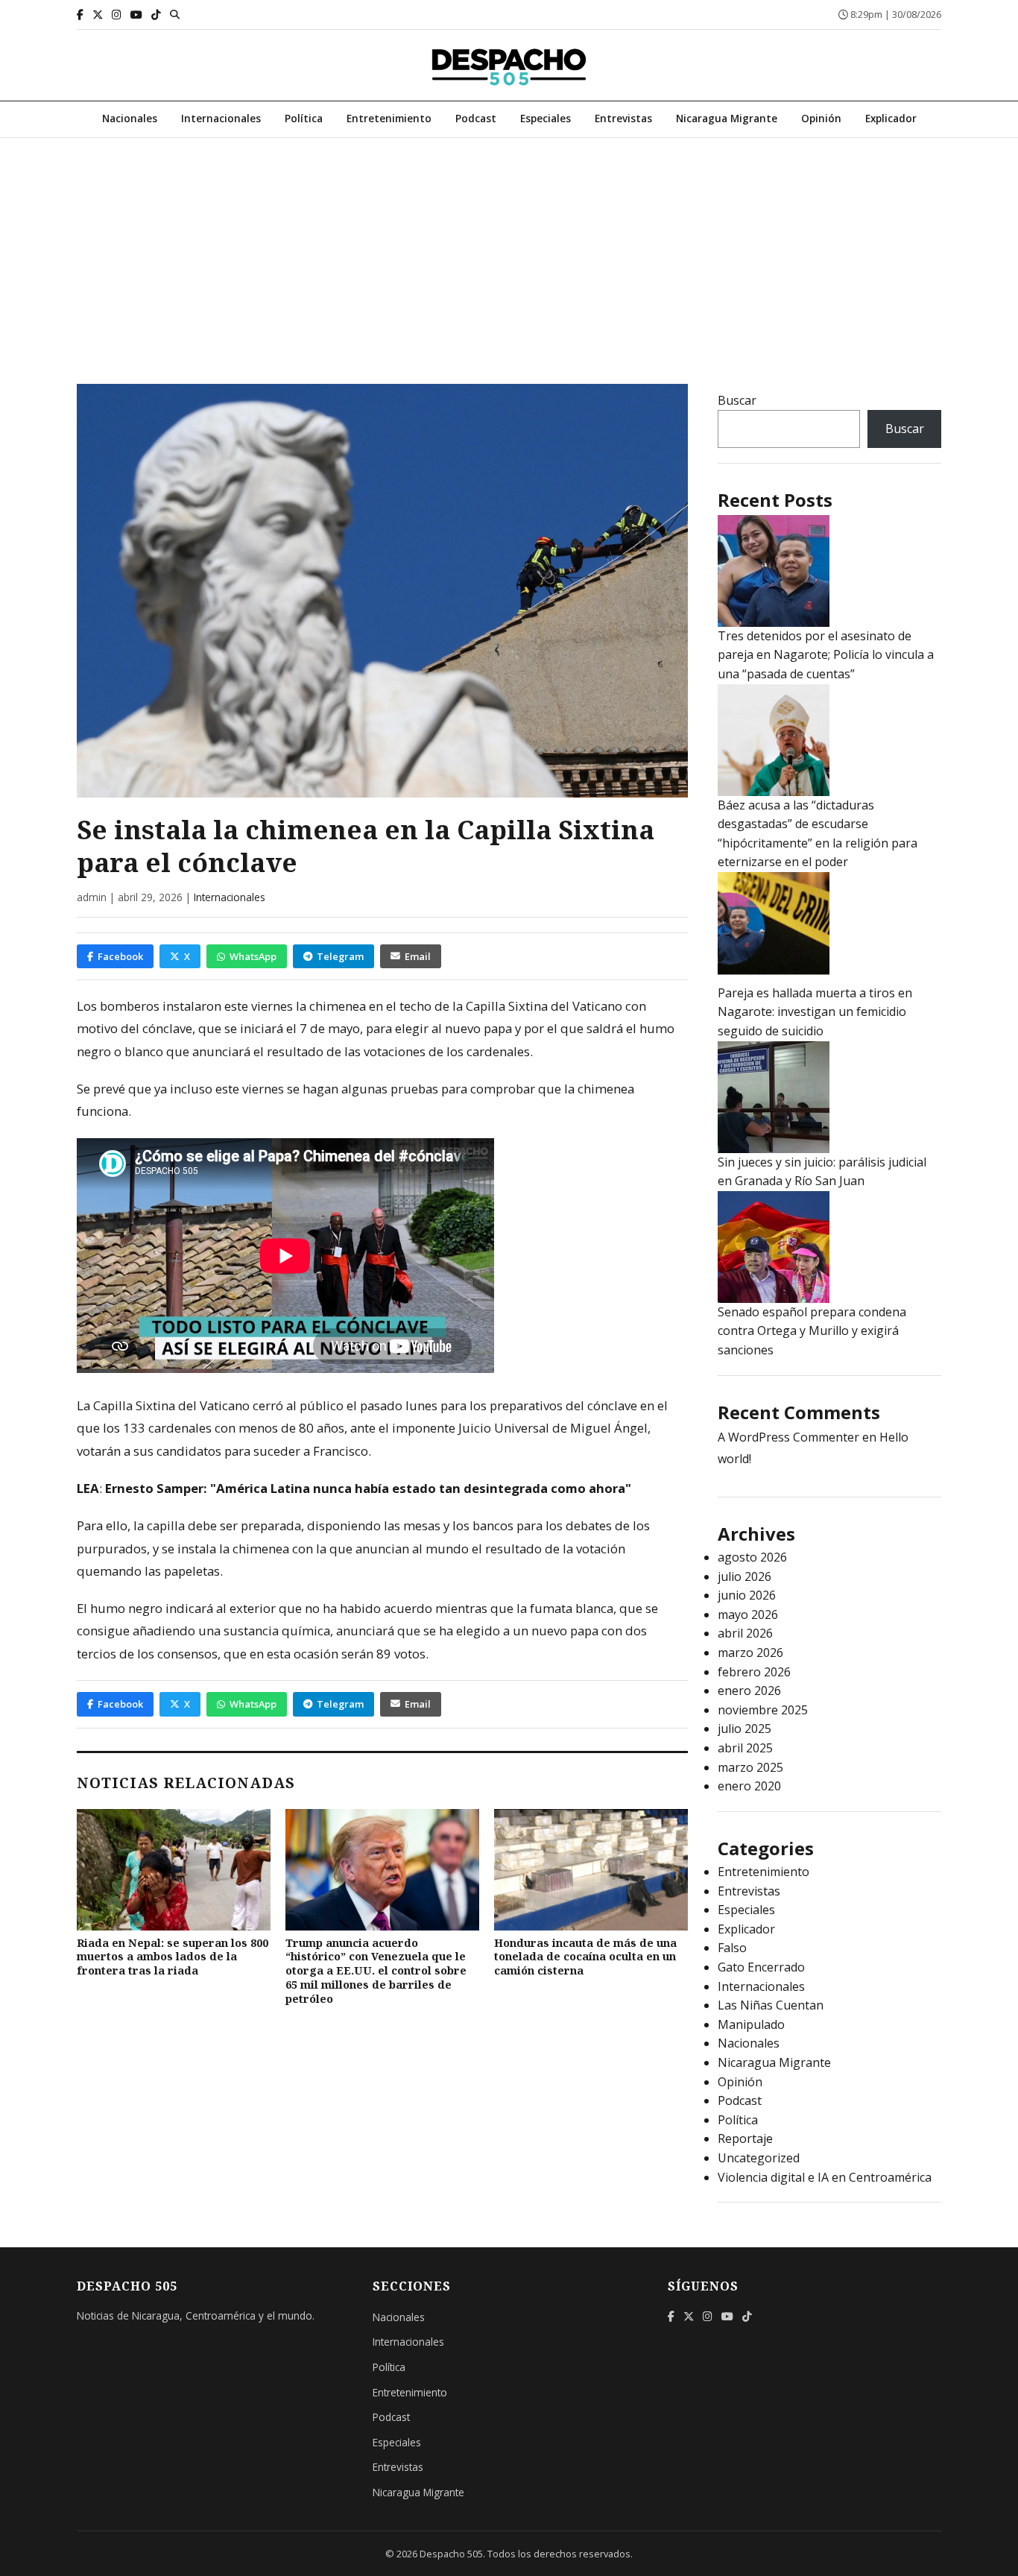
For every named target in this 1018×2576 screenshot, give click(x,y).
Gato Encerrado (761, 1967)
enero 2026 (749, 1690)
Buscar (737, 400)
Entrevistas (623, 118)
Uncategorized (759, 2158)
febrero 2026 (754, 1672)
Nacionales (130, 118)
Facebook (120, 956)
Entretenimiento (389, 118)
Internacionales (221, 118)
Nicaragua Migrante (727, 118)
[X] (98, 15)
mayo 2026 (748, 1614)
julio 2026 (744, 1576)
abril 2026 (745, 1633)
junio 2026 (747, 1595)
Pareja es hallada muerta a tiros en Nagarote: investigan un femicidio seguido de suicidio (815, 1012)
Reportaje (745, 2138)
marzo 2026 (750, 1652)
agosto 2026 (752, 1557)
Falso (732, 1948)
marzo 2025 (750, 1767)
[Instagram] (117, 15)
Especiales (546, 118)
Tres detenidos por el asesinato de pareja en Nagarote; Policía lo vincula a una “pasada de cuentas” (826, 655)
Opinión (821, 118)
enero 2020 (749, 1786)
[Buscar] (175, 14)
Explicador (891, 118)
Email (418, 956)
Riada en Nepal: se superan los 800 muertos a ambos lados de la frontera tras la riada (173, 1957)
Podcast (476, 118)
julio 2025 (744, 1729)
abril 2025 (745, 1748)
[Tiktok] (156, 15)
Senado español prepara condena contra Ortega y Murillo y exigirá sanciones (812, 1331)
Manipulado (751, 2024)
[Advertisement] (509, 250)
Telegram (340, 956)
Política (304, 118)
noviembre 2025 (763, 1710)
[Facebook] (80, 15)
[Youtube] (136, 15)
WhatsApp (253, 956)
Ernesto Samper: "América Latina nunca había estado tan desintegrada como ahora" (368, 1488)
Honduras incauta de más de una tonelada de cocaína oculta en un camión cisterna (585, 1957)
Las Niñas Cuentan (771, 2005)
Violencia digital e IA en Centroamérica (825, 2177)
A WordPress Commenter (788, 1437)
